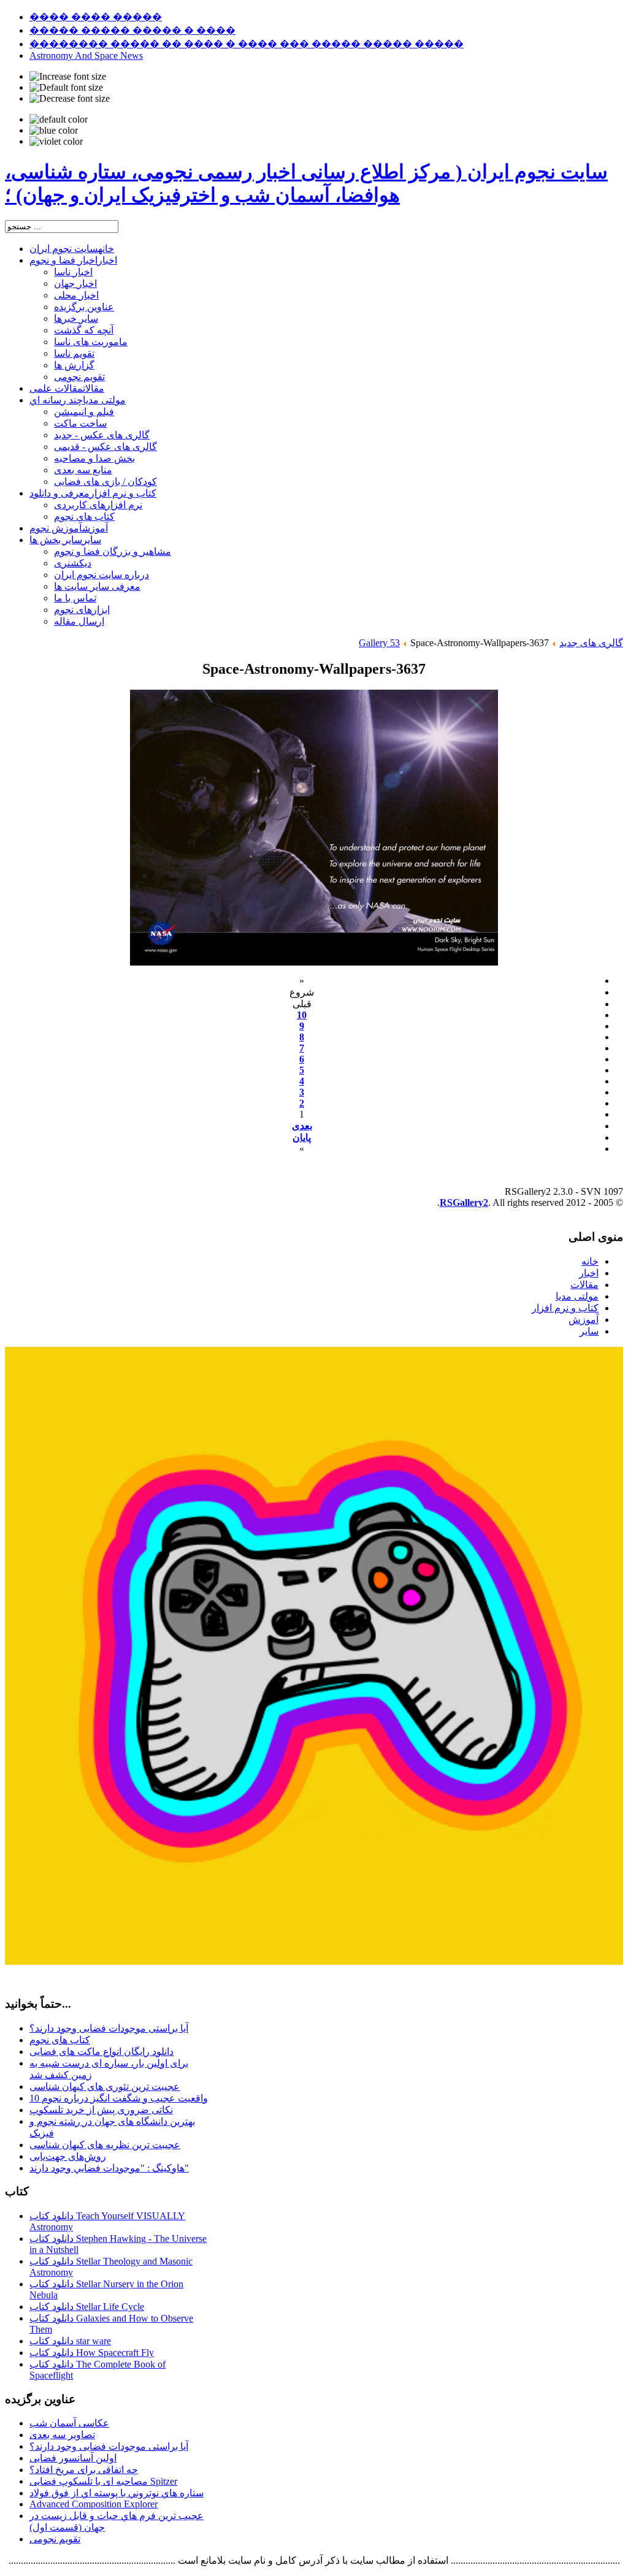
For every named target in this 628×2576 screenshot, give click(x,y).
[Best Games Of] (314, 1961)
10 (302, 1015)
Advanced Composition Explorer (94, 2504)
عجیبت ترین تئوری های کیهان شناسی (105, 2086)
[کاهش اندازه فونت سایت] (70, 99)
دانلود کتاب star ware (70, 2341)
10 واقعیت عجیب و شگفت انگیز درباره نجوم (119, 2098)
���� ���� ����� (96, 17)
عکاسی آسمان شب (69, 2423)
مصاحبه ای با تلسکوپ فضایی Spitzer (103, 2481)
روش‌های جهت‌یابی (68, 2156)
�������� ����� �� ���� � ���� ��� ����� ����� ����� (247, 44)
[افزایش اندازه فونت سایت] (68, 77)
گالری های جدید (591, 643)
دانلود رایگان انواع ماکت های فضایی (101, 2052)
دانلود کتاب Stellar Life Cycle (87, 2307)
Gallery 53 (379, 643)
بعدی (302, 1126)
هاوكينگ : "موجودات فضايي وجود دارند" (109, 2168)
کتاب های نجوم (60, 2040)
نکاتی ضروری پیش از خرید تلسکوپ (101, 2110)
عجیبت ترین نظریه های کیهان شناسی (105, 2145)
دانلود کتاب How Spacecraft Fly (92, 2353)
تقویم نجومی (55, 2539)
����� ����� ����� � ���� (132, 30)
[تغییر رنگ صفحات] (59, 120)
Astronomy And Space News (86, 55)
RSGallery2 (464, 1202)
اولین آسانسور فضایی (73, 2458)
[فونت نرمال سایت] (66, 88)
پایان (302, 1137)
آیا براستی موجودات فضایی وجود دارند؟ (109, 2028)
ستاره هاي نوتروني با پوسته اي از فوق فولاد (117, 2493)
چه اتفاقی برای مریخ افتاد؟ (84, 2470)
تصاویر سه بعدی (62, 2435)
